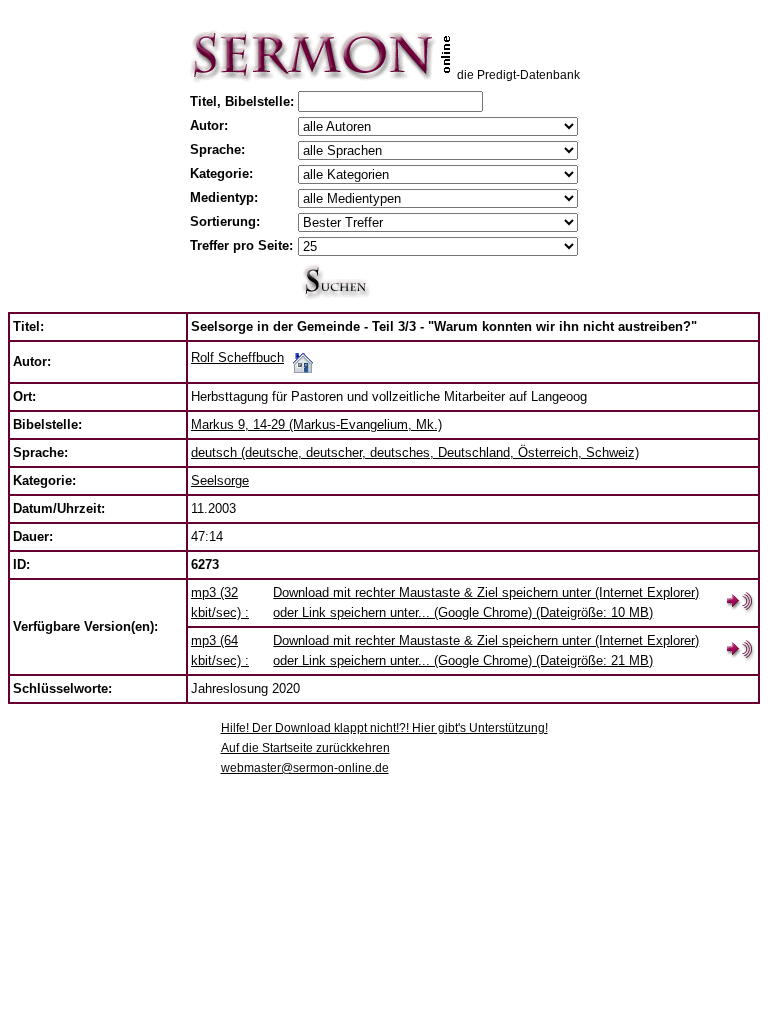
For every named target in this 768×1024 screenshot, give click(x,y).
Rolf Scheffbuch (237, 357)
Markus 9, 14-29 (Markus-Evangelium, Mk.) (316, 424)
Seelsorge (220, 480)
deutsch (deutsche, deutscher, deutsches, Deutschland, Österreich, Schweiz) (415, 452)
